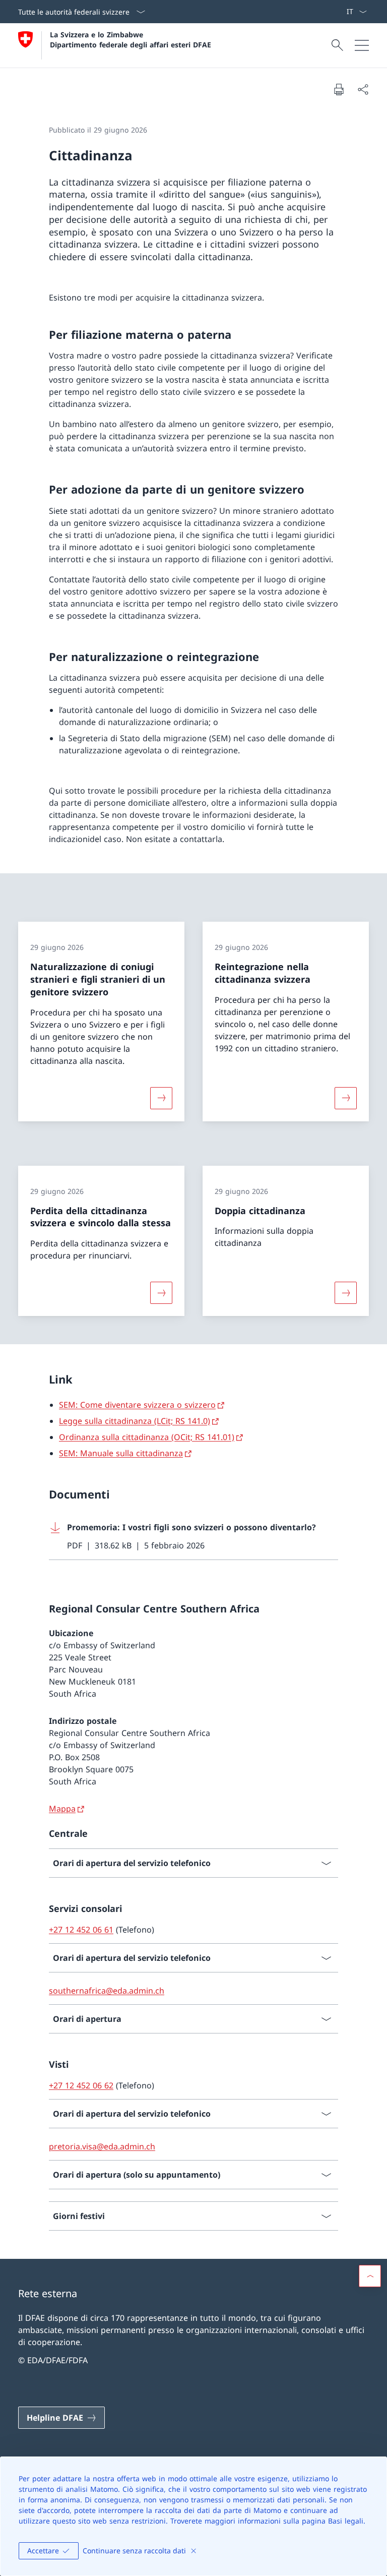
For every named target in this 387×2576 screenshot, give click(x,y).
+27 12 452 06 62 (81, 2085)
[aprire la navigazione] (362, 45)
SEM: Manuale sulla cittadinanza (121, 1453)
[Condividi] (363, 89)
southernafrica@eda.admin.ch (107, 1991)
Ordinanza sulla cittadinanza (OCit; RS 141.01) (147, 1437)
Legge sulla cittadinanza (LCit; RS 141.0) (135, 1421)
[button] (370, 2276)
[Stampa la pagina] (339, 89)
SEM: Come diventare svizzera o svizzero (137, 1405)
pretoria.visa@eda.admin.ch (102, 2146)
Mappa (62, 1809)
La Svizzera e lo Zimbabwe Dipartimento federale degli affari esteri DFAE (131, 39)
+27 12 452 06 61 (81, 1930)
